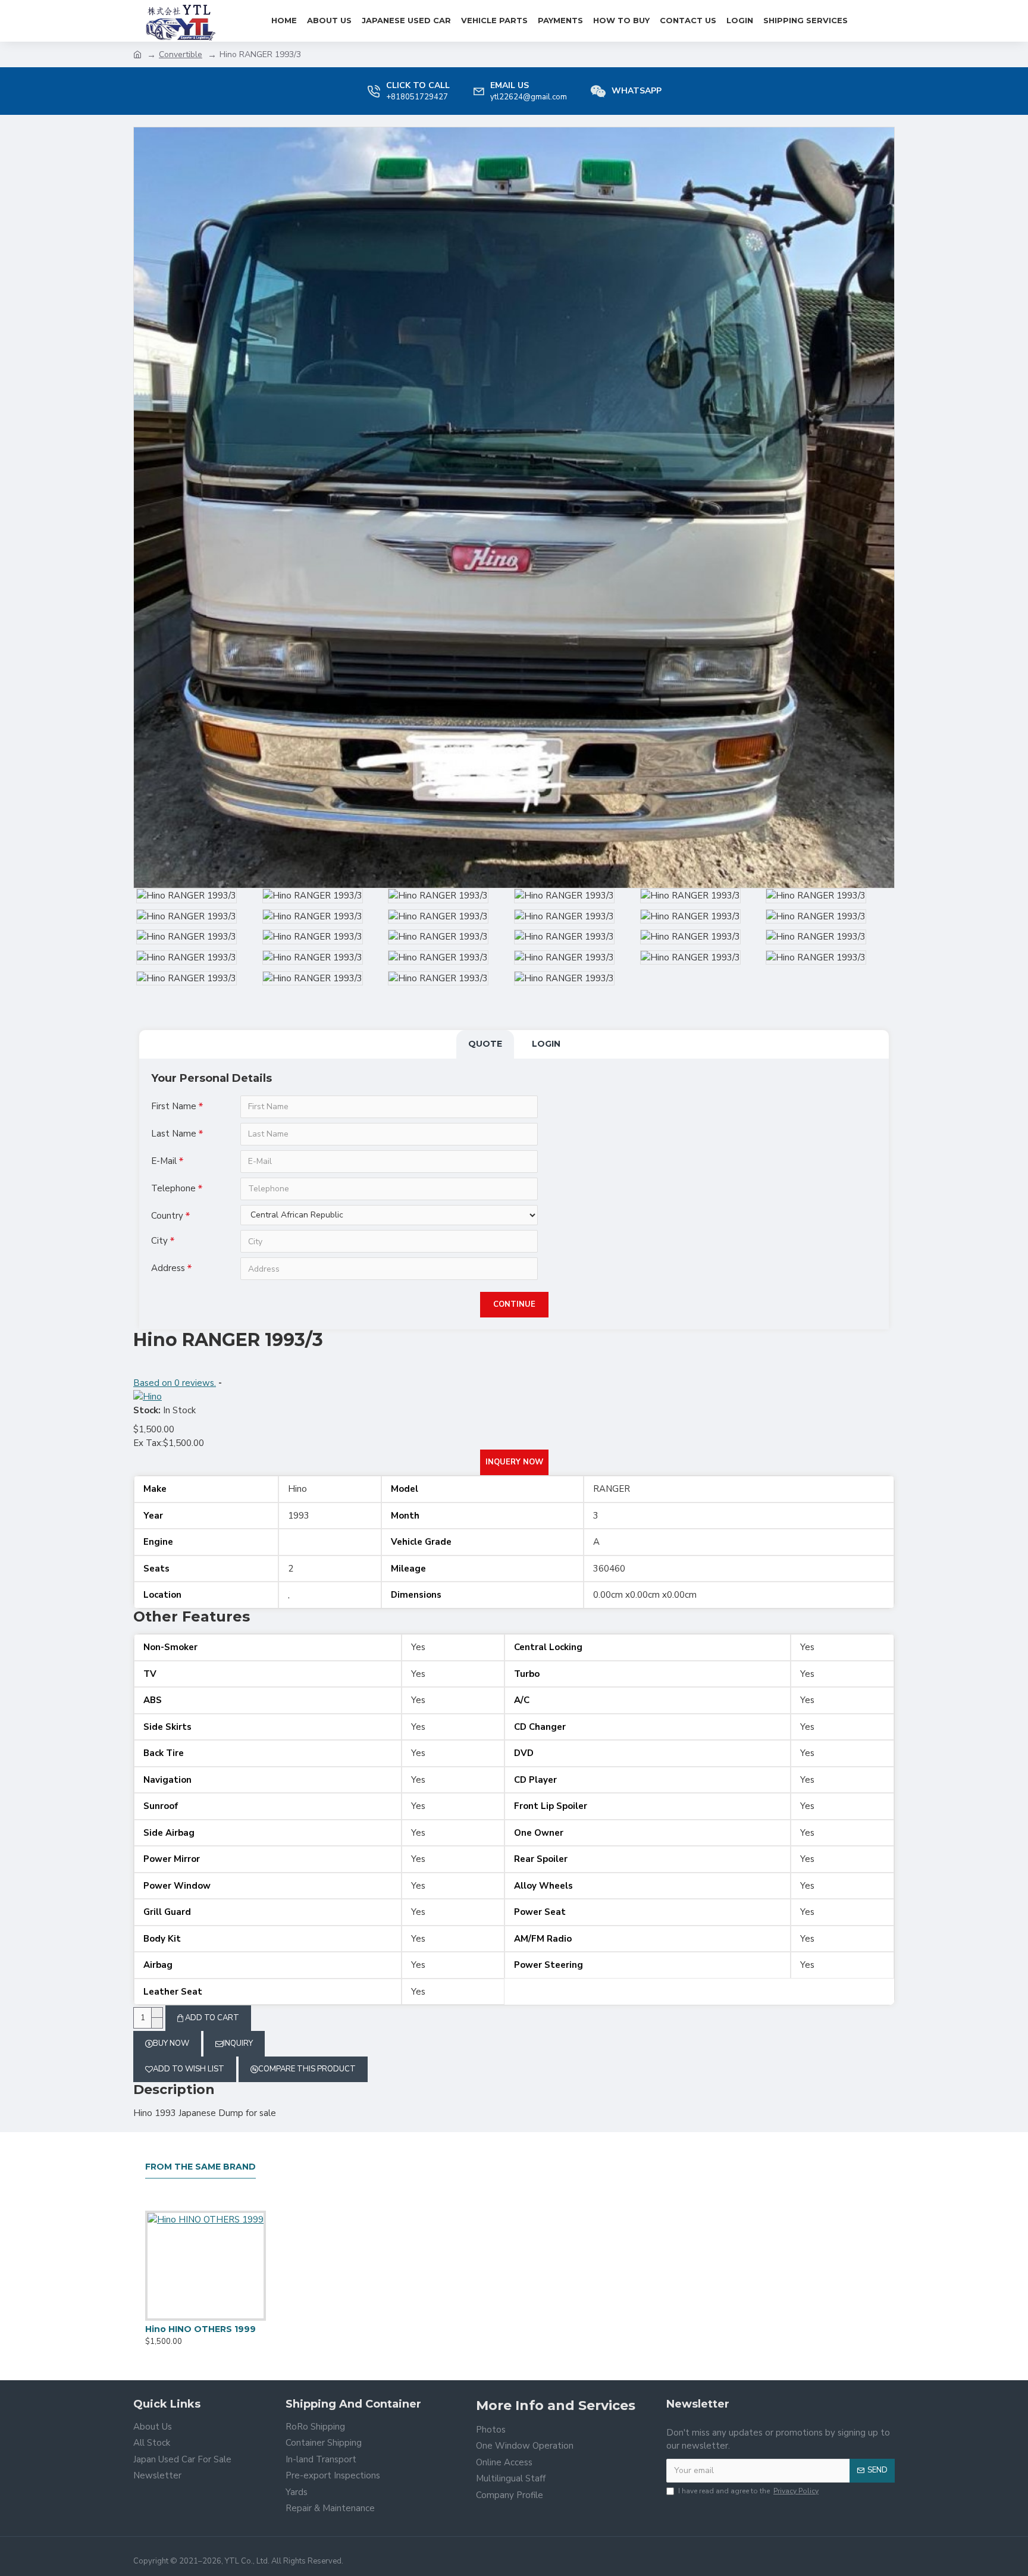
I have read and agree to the (748, 2491)
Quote (485, 1044)
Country (167, 1216)
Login (546, 1044)
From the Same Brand (200, 2167)
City (159, 1241)
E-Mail (164, 1161)
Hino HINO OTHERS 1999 (200, 2329)
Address (168, 1268)
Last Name (174, 1134)
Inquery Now (514, 1462)
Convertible (181, 54)
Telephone (173, 1188)
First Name (174, 1106)
